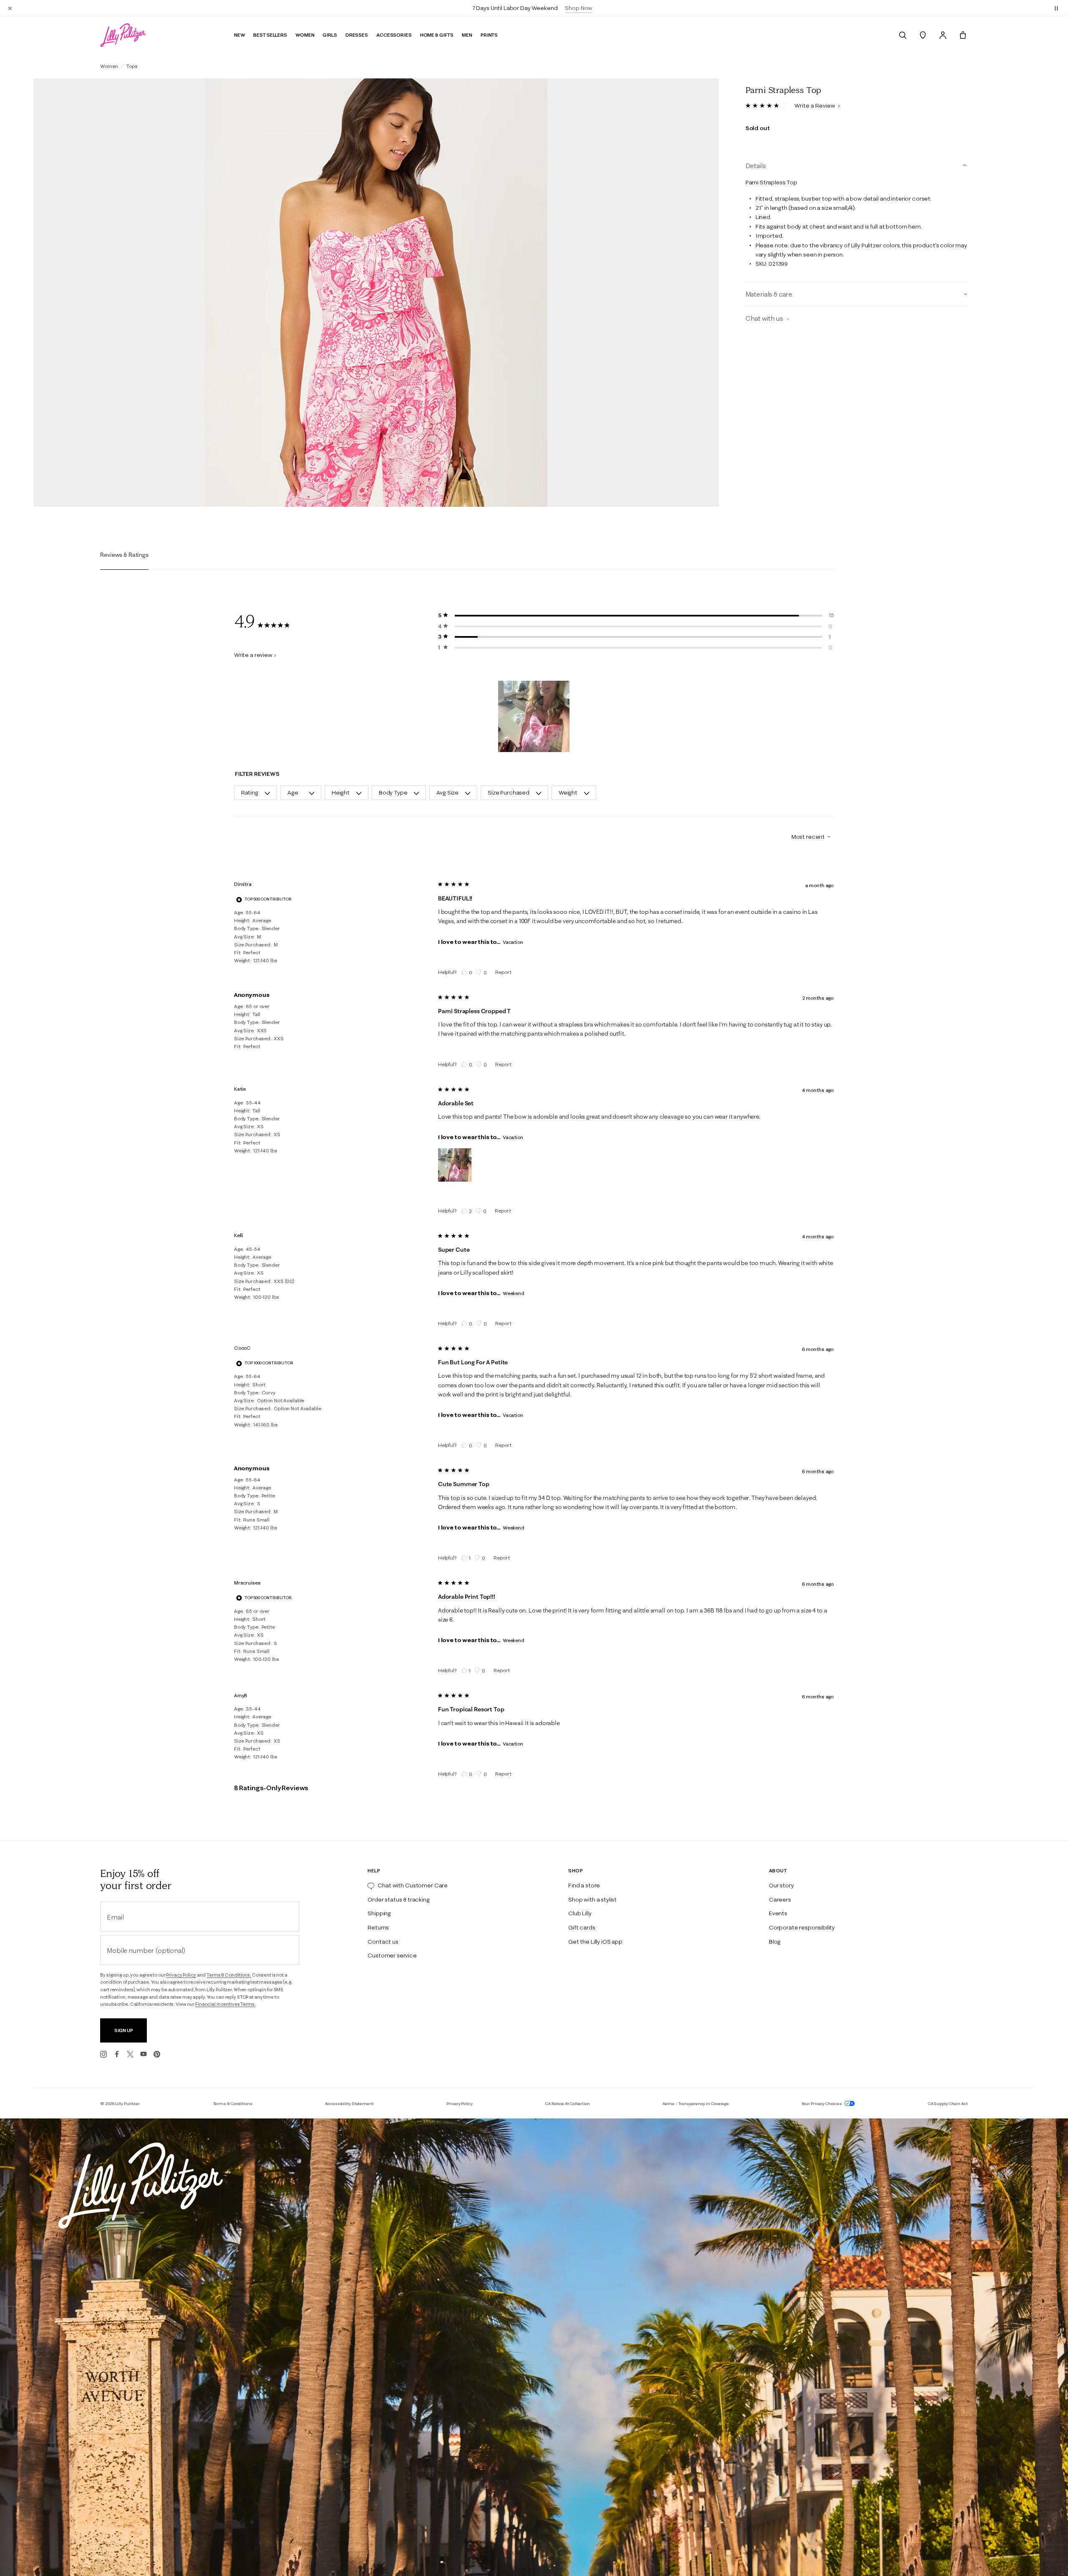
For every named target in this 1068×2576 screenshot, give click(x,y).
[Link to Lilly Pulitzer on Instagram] (103, 2054)
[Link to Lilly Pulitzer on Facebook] (117, 2054)
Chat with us (765, 319)
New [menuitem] (240, 35)
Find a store (584, 1885)
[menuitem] (903, 35)
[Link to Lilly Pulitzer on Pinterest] (157, 2054)
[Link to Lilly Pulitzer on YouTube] (144, 2054)
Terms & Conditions (233, 2104)
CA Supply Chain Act (948, 2104)
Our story (781, 1885)
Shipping (379, 1913)
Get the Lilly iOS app (595, 1942)
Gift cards (582, 1927)
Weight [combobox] (568, 792)
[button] (1056, 8)
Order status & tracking (398, 1899)
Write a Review (815, 106)
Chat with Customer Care (413, 1885)
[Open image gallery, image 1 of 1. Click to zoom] (376, 293)
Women (109, 66)
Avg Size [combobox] (447, 792)
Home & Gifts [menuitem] (437, 35)
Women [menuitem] (305, 35)
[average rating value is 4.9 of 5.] (765, 106)
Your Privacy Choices (822, 2104)
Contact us (383, 1942)
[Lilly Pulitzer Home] (123, 35)
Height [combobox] (341, 792)
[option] (376, 293)
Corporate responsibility (802, 1927)
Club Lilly (580, 1913)
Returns (378, 1927)
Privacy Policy (181, 1975)
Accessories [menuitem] (394, 35)
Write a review (253, 655)
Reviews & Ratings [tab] (124, 555)
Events (778, 1913)
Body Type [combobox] (393, 792)
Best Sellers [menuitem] (270, 35)
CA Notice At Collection (568, 2104)
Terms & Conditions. (229, 1975)
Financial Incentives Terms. (225, 2004)
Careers (780, 1899)
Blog (775, 1942)
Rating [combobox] (250, 792)
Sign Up (124, 2030)
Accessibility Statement (349, 2104)
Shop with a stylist (592, 1899)
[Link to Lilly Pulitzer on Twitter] (130, 2054)
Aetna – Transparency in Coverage (696, 2104)
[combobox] (808, 837)
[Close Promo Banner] (10, 8)
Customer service (392, 1955)
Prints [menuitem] (489, 35)
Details (756, 166)
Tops (132, 66)
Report (503, 972)
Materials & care (769, 294)
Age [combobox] (293, 792)
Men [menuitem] (467, 35)
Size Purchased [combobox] (509, 792)
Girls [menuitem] (330, 35)
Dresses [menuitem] (357, 35)
